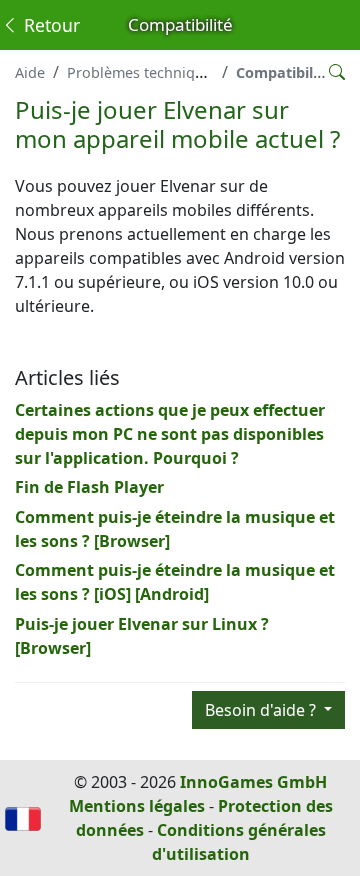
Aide (30, 72)
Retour (49, 25)
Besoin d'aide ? (262, 710)
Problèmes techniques (143, 72)
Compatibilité (284, 72)
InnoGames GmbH (253, 782)
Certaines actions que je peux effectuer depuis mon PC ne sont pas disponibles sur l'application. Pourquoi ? (170, 434)
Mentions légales (137, 806)
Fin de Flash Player (89, 487)
